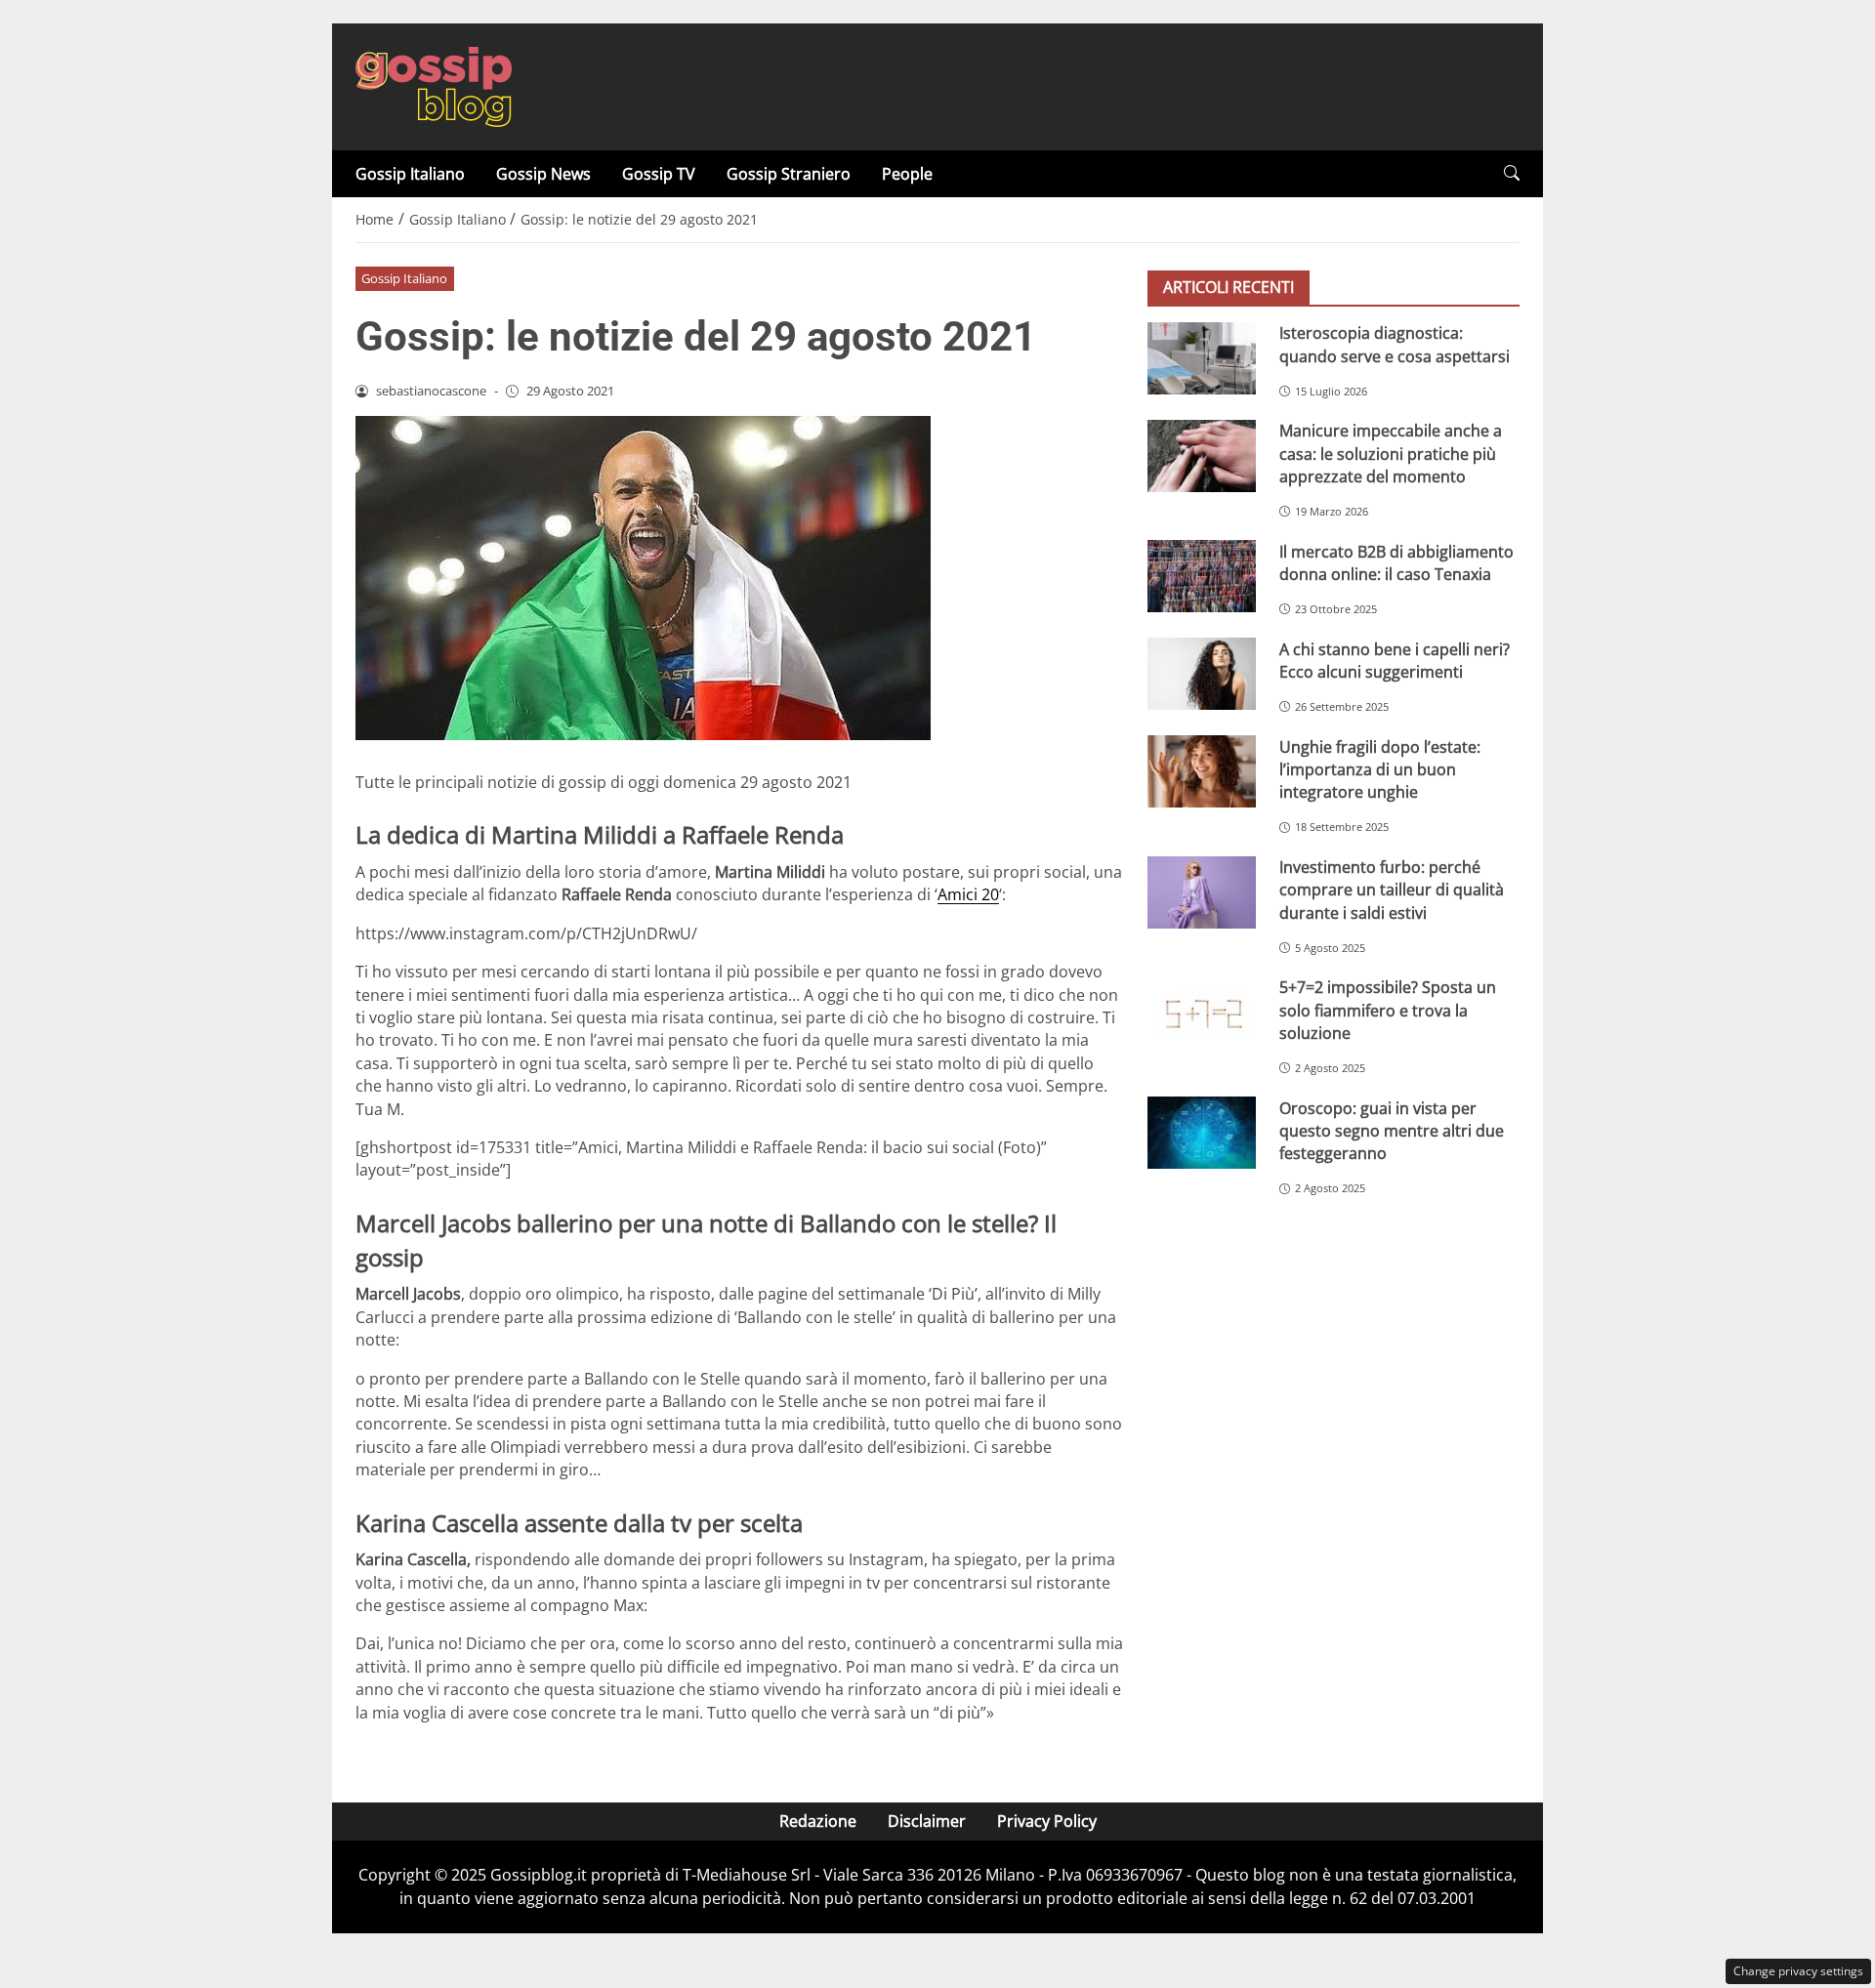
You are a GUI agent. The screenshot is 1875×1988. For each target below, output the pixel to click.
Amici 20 (968, 894)
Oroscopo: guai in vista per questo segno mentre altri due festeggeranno (1392, 1130)
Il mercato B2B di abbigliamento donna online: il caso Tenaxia (1396, 562)
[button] (1512, 173)
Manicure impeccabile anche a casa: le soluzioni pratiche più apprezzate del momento (1391, 454)
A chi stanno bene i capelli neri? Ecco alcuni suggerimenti (1395, 660)
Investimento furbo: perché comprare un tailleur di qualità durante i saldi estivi (1392, 890)
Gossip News (543, 174)
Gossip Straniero (789, 174)
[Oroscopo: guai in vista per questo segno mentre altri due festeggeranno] (1202, 1133)
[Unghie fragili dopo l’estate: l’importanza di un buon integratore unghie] (1202, 771)
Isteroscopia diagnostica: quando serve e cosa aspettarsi (1395, 344)
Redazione (818, 1821)
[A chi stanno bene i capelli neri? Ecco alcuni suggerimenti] (1202, 674)
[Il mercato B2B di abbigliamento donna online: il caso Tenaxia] (1202, 576)
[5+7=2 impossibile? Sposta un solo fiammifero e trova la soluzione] (1202, 1013)
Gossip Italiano (410, 174)
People (907, 174)
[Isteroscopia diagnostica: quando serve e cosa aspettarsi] (1202, 358)
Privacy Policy (1047, 1821)
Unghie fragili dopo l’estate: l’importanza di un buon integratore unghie (1380, 769)
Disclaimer (927, 1821)
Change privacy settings (1798, 1971)
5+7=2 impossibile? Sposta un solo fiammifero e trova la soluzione (1388, 1010)
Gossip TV (659, 174)
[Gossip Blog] (434, 85)
